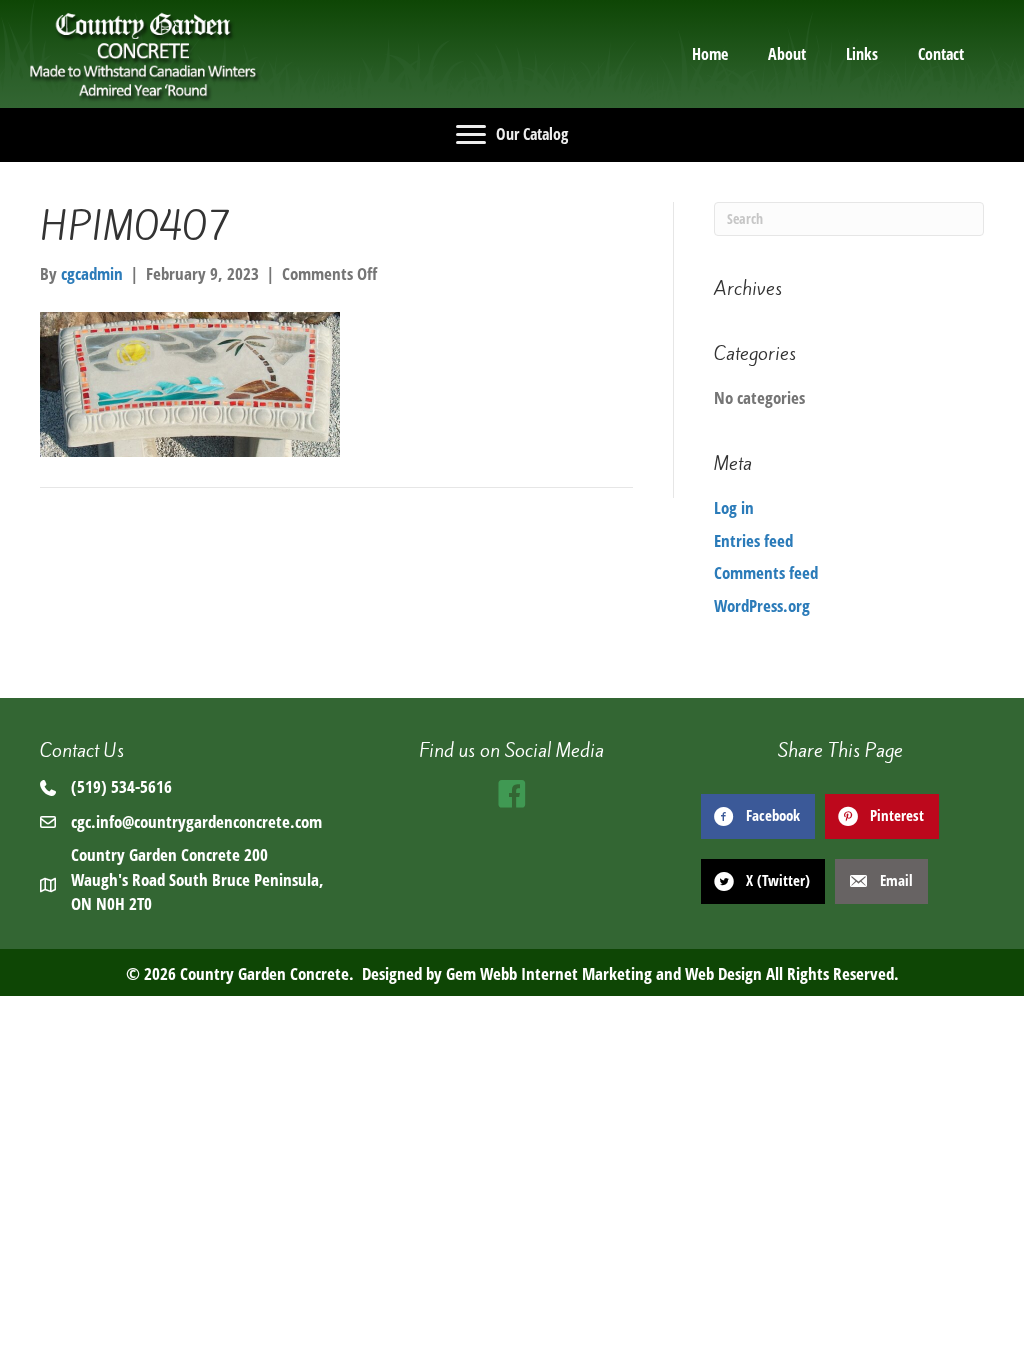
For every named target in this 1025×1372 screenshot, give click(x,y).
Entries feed (753, 540)
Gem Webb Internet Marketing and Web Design (604, 973)
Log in (734, 507)
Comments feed (766, 572)
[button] (512, 794)
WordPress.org (762, 605)
